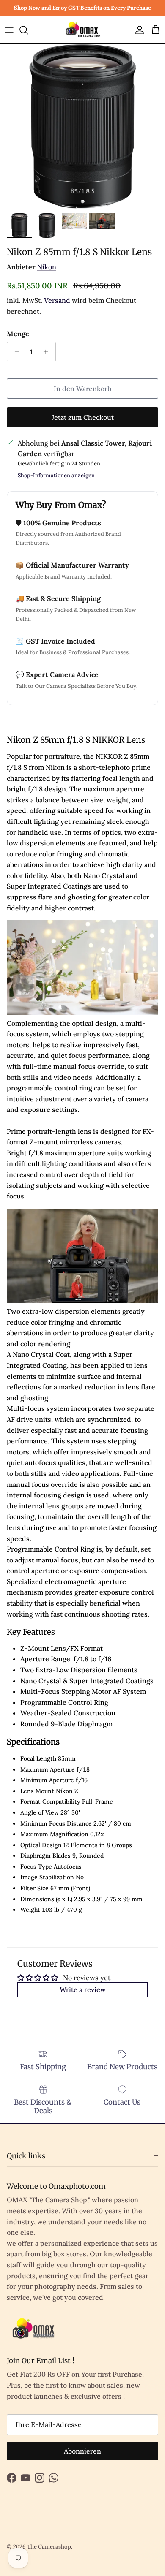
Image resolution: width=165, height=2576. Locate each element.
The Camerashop (49, 2547)
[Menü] (9, 30)
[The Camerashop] (82, 30)
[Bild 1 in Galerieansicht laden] (82, 126)
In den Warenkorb (82, 389)
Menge (18, 334)
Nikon (47, 267)
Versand (57, 300)
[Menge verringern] (15, 352)
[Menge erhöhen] (48, 352)
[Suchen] (28, 30)
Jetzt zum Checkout (83, 417)
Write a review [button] (83, 1989)
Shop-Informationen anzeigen (56, 475)
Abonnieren (82, 2451)
